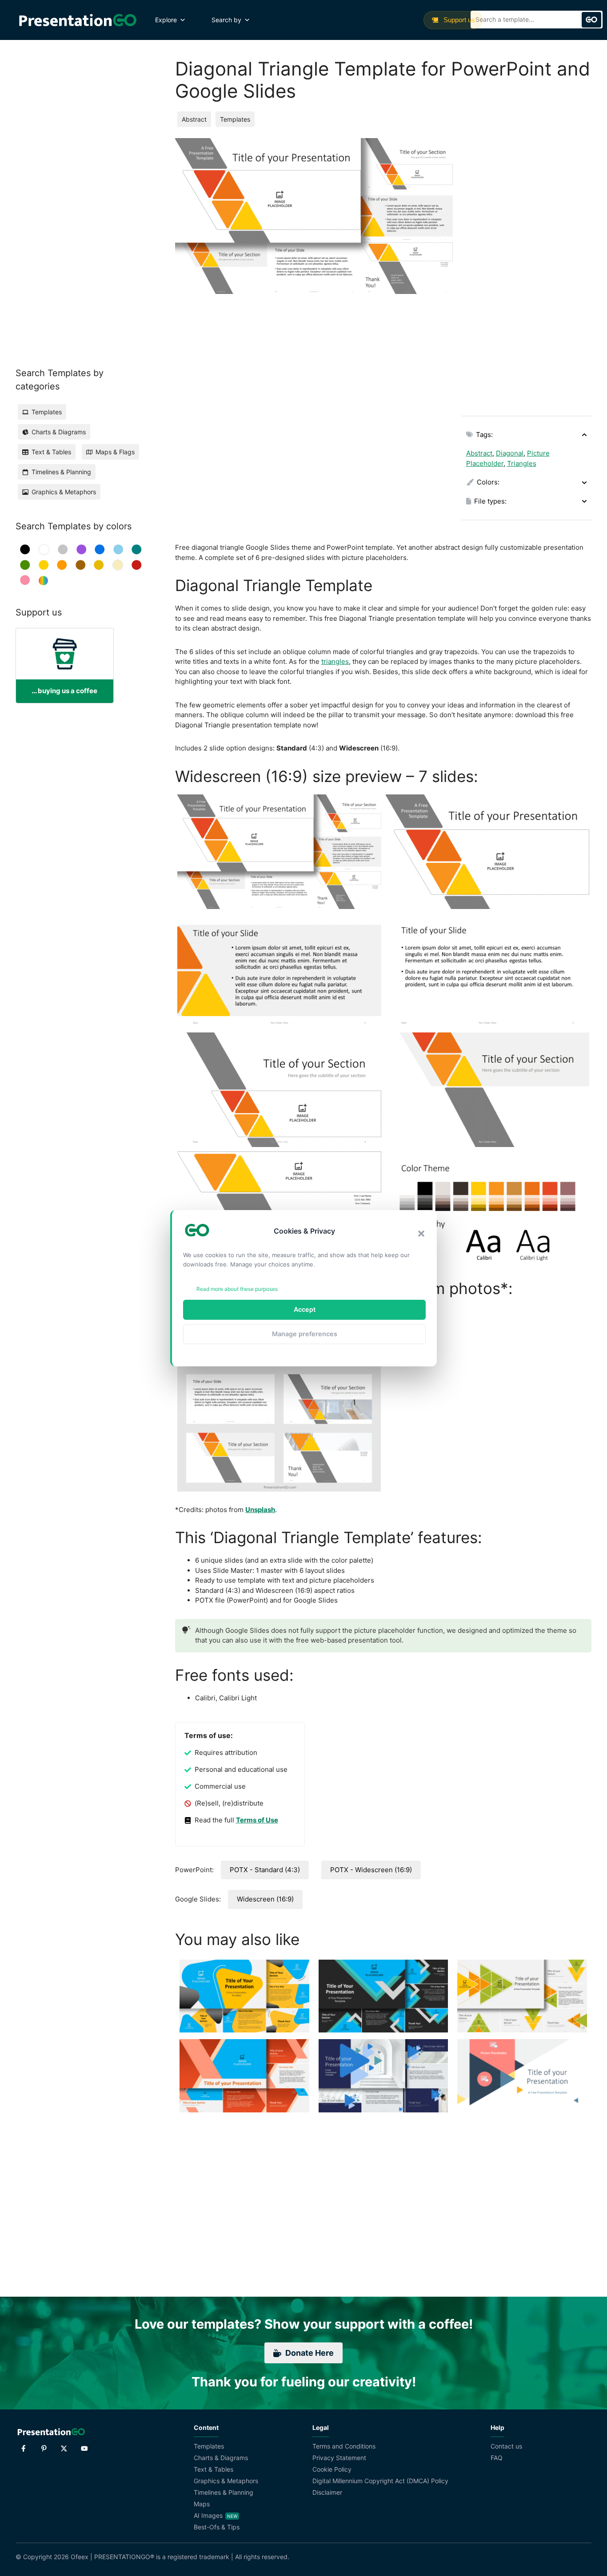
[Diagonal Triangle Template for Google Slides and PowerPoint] (279, 852)
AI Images (208, 2515)
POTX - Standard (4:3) (265, 1870)
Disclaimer (327, 2492)
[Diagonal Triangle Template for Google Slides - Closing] (279, 1209)
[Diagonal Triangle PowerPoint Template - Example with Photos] (279, 1399)
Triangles (522, 463)
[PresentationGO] (78, 20)
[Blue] (100, 550)
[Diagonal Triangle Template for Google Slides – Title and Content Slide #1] (279, 971)
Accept (305, 1309)
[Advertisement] (527, 271)
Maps (202, 2504)
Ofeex (80, 2557)
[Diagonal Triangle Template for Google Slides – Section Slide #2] (488, 1090)
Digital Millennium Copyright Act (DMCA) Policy (380, 2481)
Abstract (194, 119)
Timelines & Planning (224, 2492)
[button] (421, 1234)
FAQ (497, 2458)
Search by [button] (226, 20)
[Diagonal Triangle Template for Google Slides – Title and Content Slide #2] (488, 971)
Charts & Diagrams (221, 2458)
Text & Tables (214, 2469)
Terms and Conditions (344, 2446)
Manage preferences (305, 1334)
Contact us (506, 2446)
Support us (458, 20)
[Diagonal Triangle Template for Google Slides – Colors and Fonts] (488, 1209)
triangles (335, 661)
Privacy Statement (339, 2458)
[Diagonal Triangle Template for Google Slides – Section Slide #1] (279, 1090)
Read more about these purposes (237, 1289)
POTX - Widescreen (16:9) (371, 1870)
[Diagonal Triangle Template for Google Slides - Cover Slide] (488, 852)
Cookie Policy (332, 2469)
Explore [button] (166, 20)
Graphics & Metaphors (226, 2481)
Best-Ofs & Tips (217, 2527)
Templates (235, 119)
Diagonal (510, 453)
